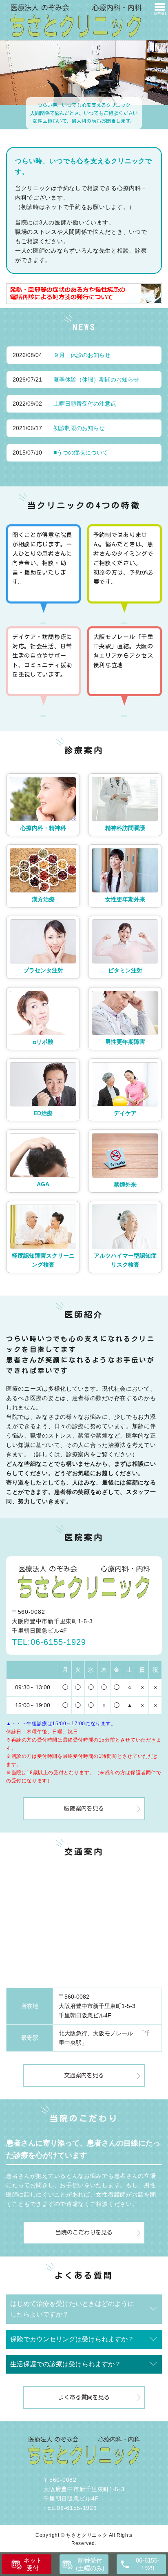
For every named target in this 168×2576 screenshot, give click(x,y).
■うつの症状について (81, 453)
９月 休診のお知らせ (82, 355)
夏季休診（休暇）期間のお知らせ (96, 379)
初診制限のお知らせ (79, 428)
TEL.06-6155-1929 (70, 2508)
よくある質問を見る (84, 2397)
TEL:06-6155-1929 (49, 1642)
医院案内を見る (84, 1808)
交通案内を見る (84, 2075)
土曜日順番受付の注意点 (85, 404)
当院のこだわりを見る (84, 2232)
